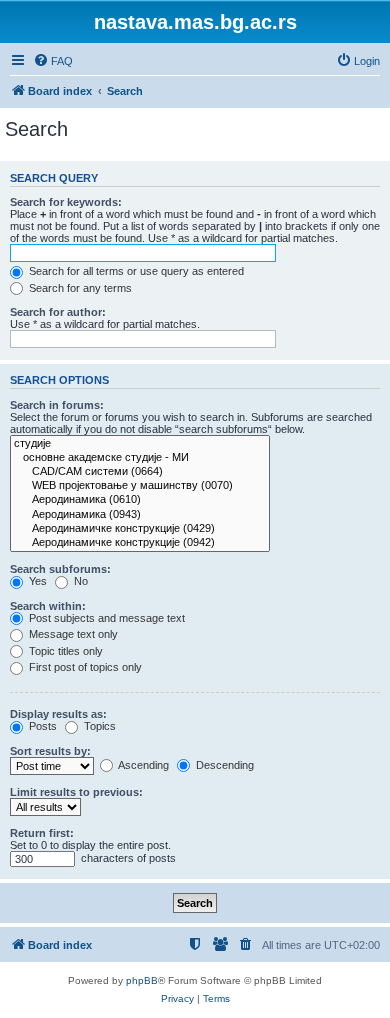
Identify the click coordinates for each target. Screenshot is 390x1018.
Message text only (72, 634)
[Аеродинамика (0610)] (140, 500)
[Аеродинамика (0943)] (140, 515)
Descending (223, 765)
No (79, 581)
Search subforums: (60, 569)
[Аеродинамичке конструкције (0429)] (140, 529)
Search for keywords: (66, 202)
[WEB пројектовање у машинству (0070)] (140, 486)
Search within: (48, 606)
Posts (41, 726)
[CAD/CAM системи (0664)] (140, 472)
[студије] (140, 444)
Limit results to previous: (76, 792)
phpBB (142, 980)
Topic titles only (64, 651)
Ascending (142, 765)
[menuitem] (53, 61)
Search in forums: (57, 405)
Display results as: (58, 714)
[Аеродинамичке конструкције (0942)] (140, 543)
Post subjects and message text (105, 618)
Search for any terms (79, 288)
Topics (98, 726)
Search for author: (58, 312)
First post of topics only (84, 667)
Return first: (42, 833)
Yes (36, 581)
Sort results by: (50, 751)
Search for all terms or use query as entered (135, 271)
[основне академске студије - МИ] (140, 458)
